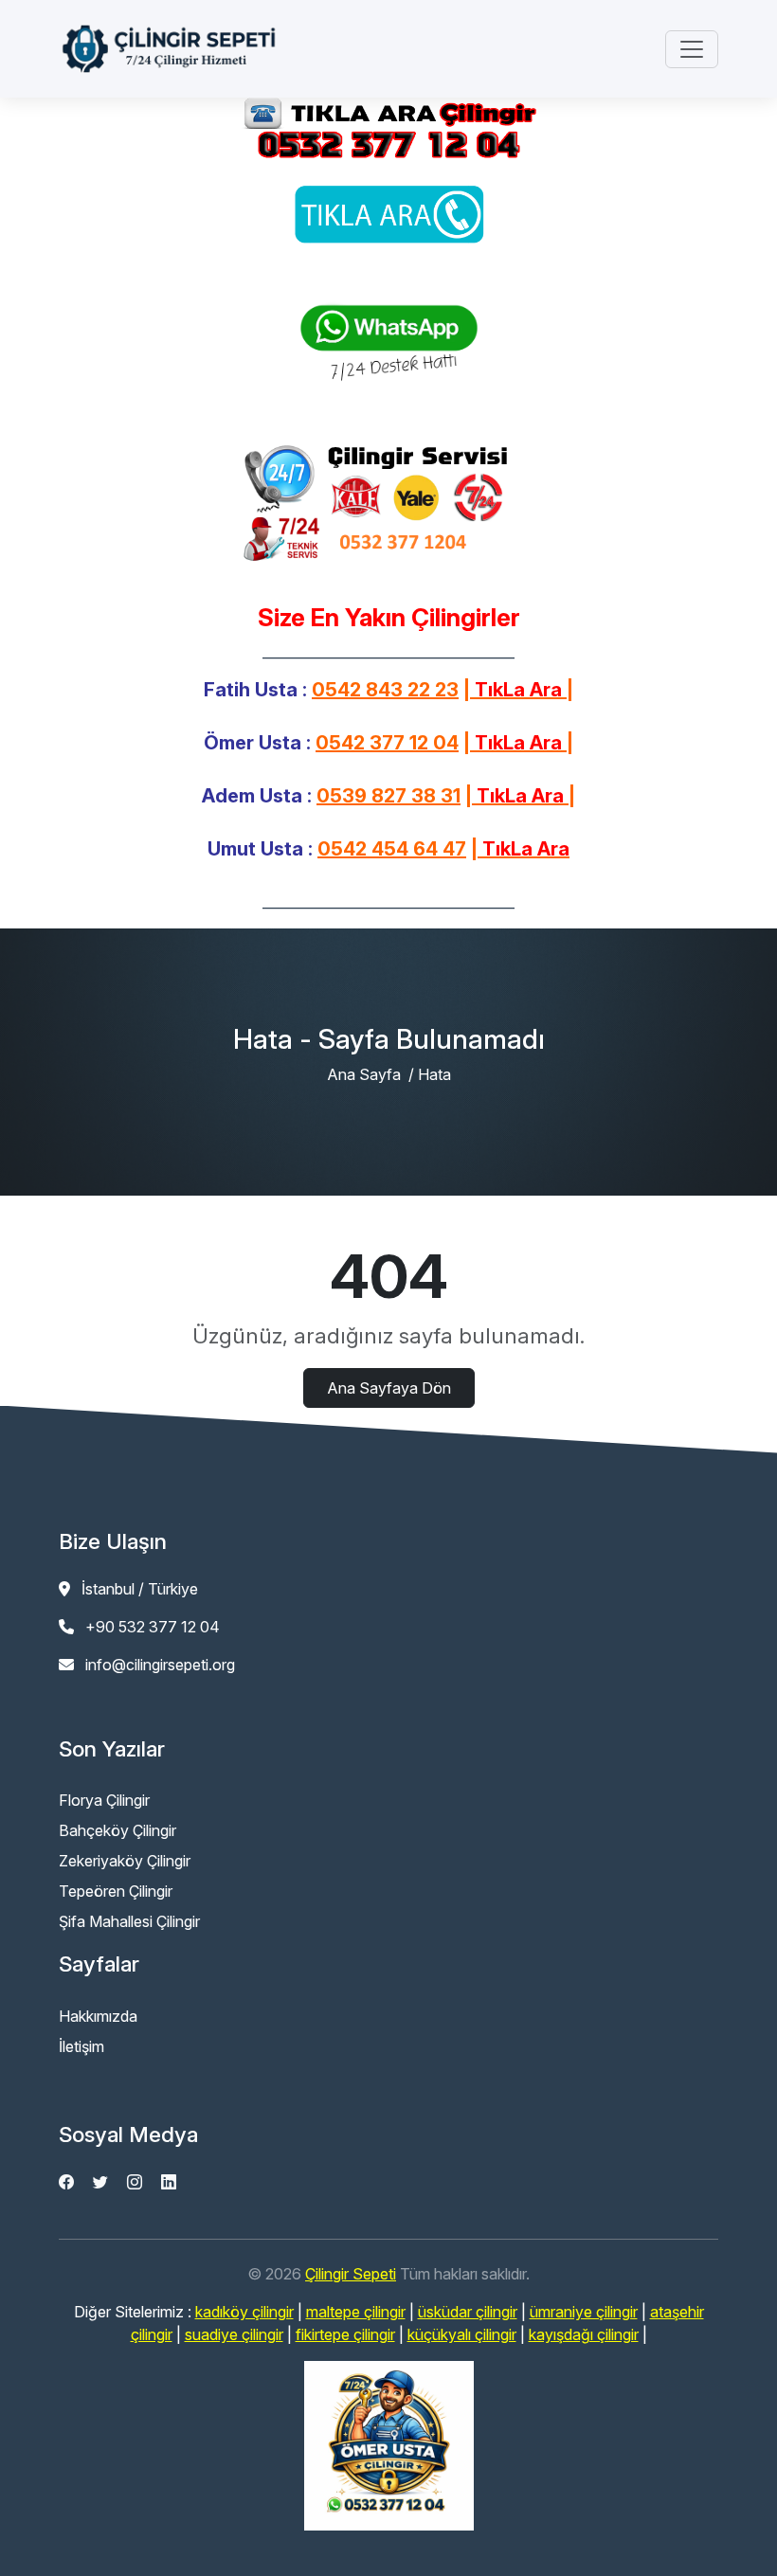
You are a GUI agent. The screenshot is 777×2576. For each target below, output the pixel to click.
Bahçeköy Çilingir (117, 1830)
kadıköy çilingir (244, 2312)
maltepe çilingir (356, 2312)
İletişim (81, 2046)
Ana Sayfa (364, 1074)
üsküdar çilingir (468, 2312)
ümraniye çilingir (584, 2312)
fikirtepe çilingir (345, 2334)
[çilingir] (388, 2446)
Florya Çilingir (104, 1800)
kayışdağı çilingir (584, 2334)
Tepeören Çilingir (116, 1891)
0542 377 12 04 (387, 743)
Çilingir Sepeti (351, 2274)
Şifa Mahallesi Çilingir (129, 1921)
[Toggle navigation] (692, 49)
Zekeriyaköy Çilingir (125, 1861)
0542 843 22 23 (385, 690)
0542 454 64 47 (392, 849)
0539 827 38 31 (388, 796)
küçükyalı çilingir (462, 2334)
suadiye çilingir (234, 2334)
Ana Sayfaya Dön (389, 1388)
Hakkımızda (98, 2016)
